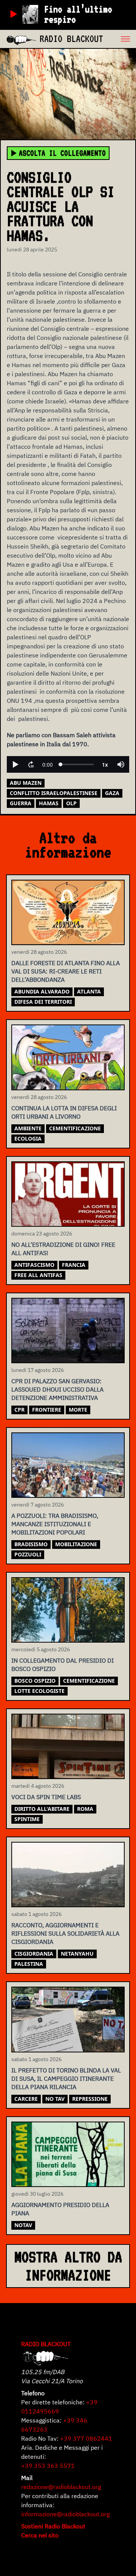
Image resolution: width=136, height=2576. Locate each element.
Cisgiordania (34, 1954)
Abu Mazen (26, 783)
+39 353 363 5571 (48, 2466)
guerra (21, 803)
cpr (19, 1410)
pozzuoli (28, 1554)
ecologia (28, 1138)
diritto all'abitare (42, 1809)
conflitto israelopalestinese (54, 793)
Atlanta (89, 991)
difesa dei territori (43, 1002)
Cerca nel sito (40, 2535)
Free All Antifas (38, 1275)
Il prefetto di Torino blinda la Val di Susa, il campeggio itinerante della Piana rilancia (66, 2078)
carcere (26, 2099)
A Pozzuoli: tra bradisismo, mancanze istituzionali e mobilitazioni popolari (55, 1524)
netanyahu (77, 1954)
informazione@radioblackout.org (65, 2514)
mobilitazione (76, 1544)
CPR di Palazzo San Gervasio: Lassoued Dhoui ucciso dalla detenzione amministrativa (57, 1389)
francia (74, 1265)
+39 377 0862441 (86, 2438)
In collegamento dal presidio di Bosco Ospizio (63, 1665)
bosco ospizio (35, 1681)
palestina (29, 1964)
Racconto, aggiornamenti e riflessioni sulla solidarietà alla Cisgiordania (65, 1933)
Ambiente (28, 1128)
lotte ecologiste (39, 1691)
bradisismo (31, 1544)
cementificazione (75, 1128)
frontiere (47, 1410)
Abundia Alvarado (42, 991)
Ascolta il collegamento (62, 153)
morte (78, 1410)
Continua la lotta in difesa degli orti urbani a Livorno (64, 1112)
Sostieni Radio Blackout (53, 2526)
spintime (27, 1819)
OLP (71, 803)
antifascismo (34, 1265)
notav (23, 2225)
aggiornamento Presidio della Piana (60, 2209)
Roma (85, 1809)
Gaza (112, 793)
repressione (90, 2099)
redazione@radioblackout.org (61, 2487)
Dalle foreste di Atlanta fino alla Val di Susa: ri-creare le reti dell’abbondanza (66, 971)
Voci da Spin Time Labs (46, 1797)
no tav (55, 2099)
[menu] (120, 39)
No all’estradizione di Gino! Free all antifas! (63, 1249)
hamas (49, 803)
